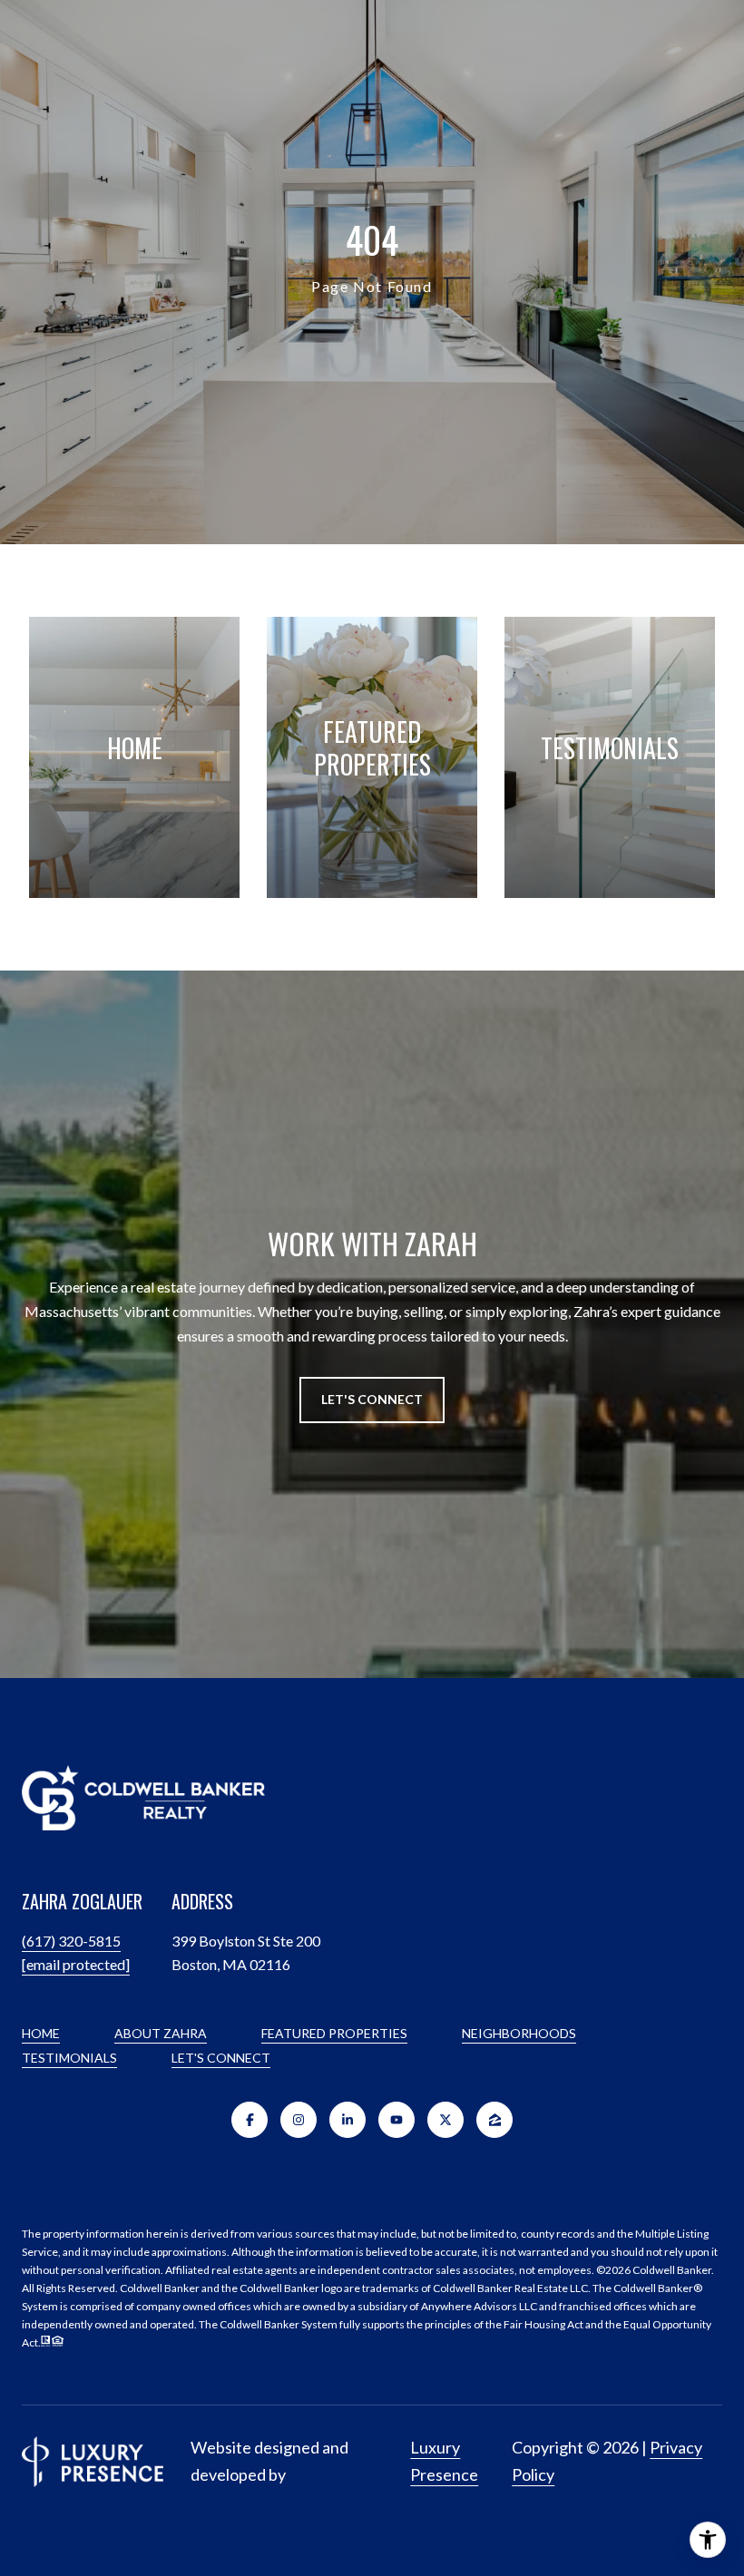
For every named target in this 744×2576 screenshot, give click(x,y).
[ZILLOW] (494, 2120)
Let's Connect (221, 2058)
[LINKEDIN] (348, 2120)
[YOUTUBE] (396, 2120)
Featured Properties (334, 2033)
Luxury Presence (444, 2461)
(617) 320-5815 (71, 1941)
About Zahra (161, 2033)
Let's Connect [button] (372, 1399)
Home (41, 2033)
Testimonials (69, 2058)
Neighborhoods (519, 2033)
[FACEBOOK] (250, 2120)
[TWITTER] (445, 2120)
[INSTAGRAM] (299, 2120)
